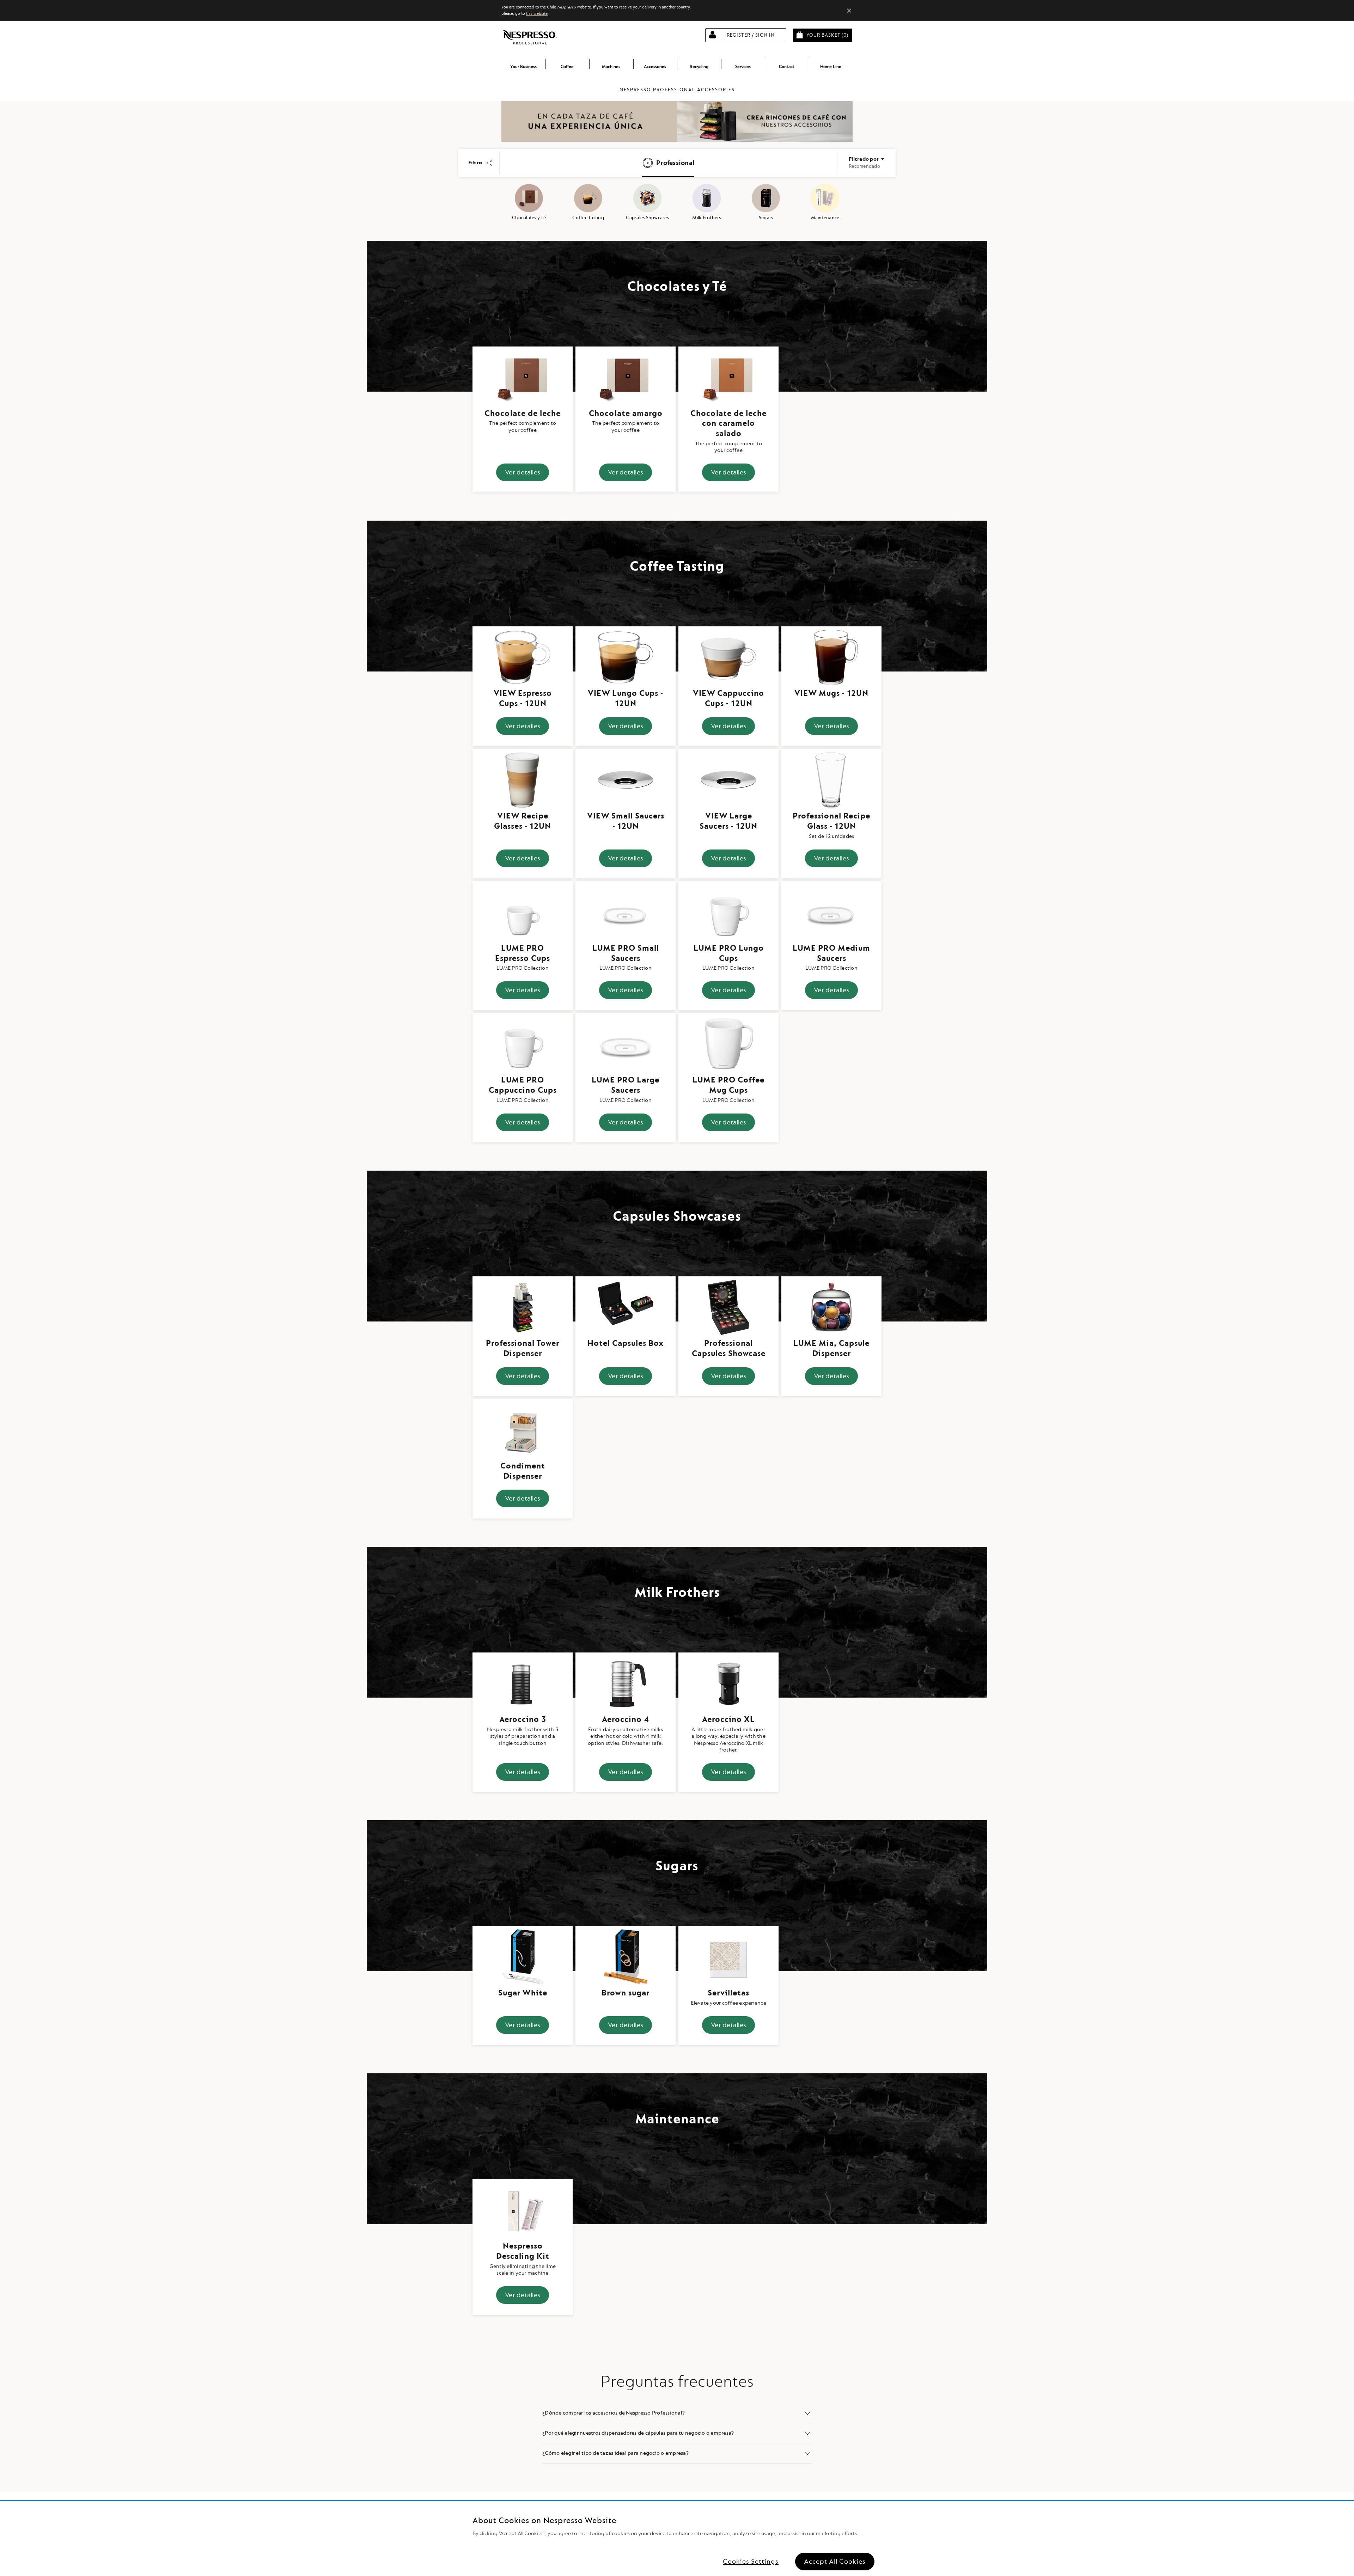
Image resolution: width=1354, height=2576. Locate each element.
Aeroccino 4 (626, 1719)
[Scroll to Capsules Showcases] (647, 198)
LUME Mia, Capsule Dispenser (831, 1348)
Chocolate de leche (523, 413)
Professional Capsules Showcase (729, 1348)
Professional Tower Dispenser (523, 1348)
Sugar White (523, 1993)
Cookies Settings (751, 2562)
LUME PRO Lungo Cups (729, 953)
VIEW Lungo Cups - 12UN (626, 698)
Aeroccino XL (728, 1719)
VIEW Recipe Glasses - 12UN (523, 821)
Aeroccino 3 (523, 1719)
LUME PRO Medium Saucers (831, 953)
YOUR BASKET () (830, 35)
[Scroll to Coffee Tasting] (588, 198)
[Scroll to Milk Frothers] (707, 198)
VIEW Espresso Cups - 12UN (523, 698)
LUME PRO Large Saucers (626, 1085)
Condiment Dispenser (523, 1471)
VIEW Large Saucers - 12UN (728, 821)
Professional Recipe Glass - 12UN (831, 821)
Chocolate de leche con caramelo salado (728, 424)
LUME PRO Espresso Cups (523, 953)
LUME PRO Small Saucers (626, 953)
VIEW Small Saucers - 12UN (626, 821)
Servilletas (728, 1993)
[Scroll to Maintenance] (825, 198)
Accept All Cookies (835, 2562)
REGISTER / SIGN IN (751, 35)
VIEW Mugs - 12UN (831, 693)
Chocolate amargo (626, 413)
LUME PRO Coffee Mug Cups (728, 1085)
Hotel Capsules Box (626, 1343)
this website (537, 14)
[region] (677, 2538)
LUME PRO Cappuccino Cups (523, 1085)
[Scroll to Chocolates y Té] (529, 198)
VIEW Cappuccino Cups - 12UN (728, 698)
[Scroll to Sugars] (766, 198)
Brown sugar (626, 1993)
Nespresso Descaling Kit (523, 2251)
